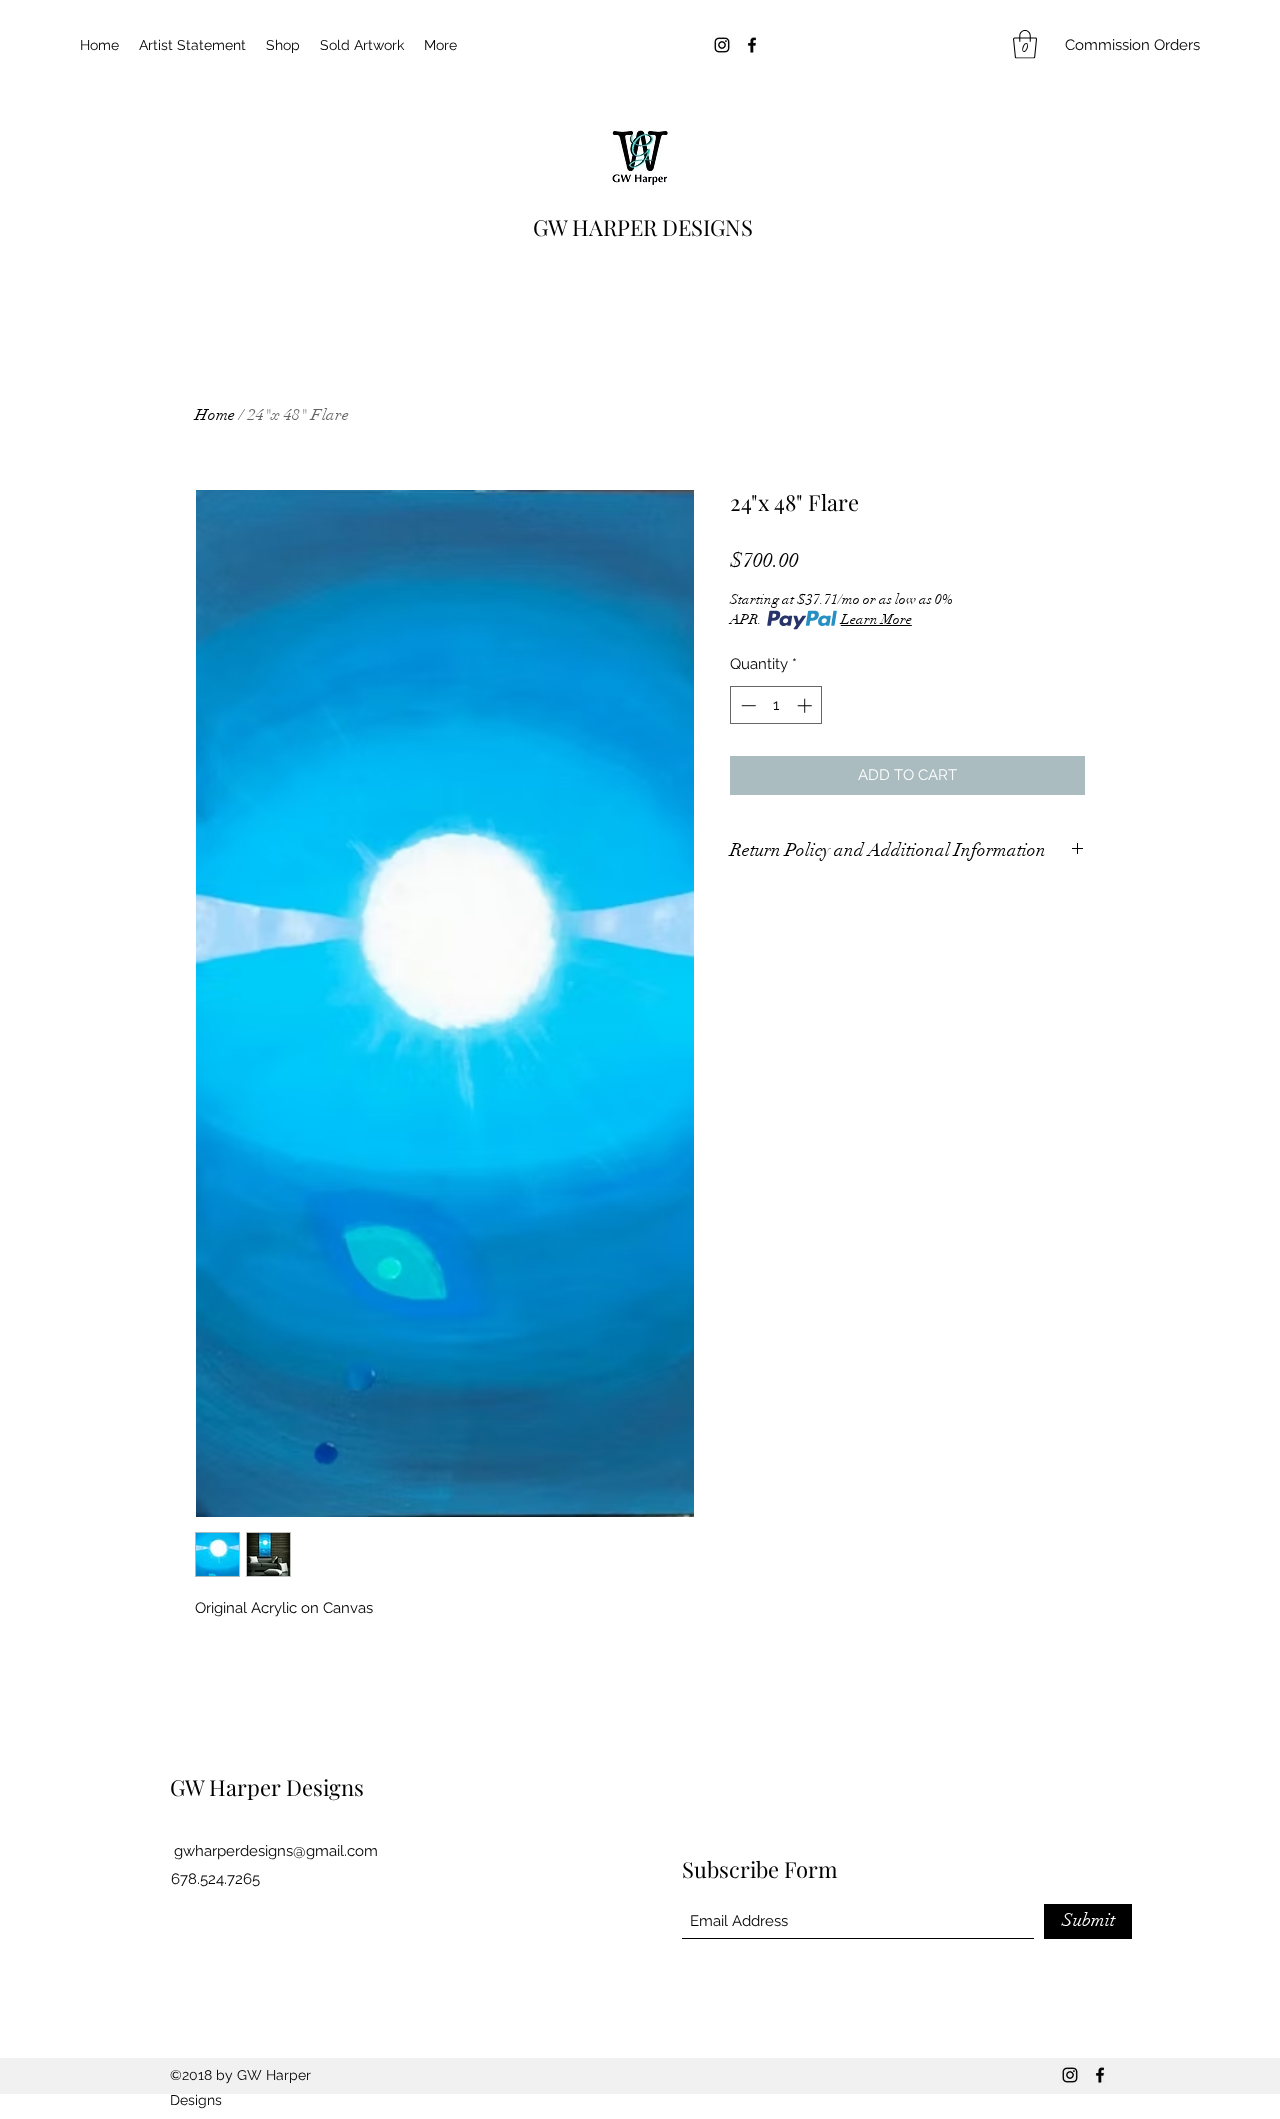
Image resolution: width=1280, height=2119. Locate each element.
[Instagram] (722, 45)
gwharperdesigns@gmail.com (276, 1851)
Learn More (876, 619)
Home (215, 415)
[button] (1025, 44)
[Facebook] (752, 45)
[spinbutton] (776, 705)
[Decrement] (746, 705)
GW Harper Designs (267, 1787)
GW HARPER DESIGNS (643, 227)
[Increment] (806, 705)
